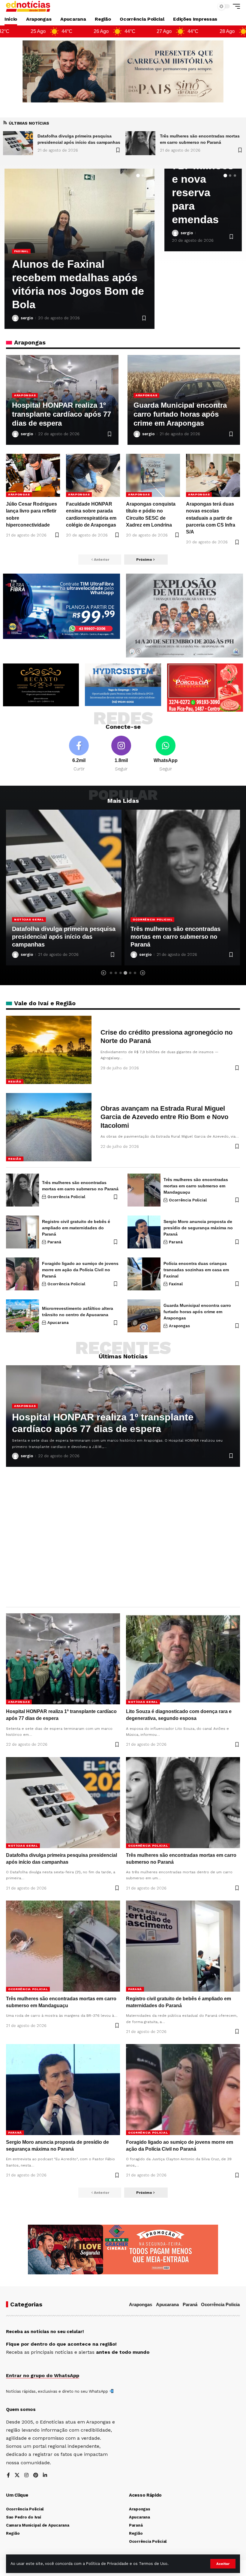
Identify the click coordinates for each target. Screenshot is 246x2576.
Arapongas (25, 265)
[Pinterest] (36, 2476)
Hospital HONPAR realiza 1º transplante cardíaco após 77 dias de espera (76, 291)
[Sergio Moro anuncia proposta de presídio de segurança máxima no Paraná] (144, 1232)
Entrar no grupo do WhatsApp (43, 2375)
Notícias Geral (143, 1702)
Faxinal (176, 1284)
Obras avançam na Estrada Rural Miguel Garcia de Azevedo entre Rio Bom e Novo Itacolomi (164, 1117)
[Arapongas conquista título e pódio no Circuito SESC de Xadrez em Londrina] (153, 475)
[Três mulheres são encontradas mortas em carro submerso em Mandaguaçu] (18, 143)
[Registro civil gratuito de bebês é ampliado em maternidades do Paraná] (183, 888)
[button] (223, 2564)
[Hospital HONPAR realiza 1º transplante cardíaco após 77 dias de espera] (140, 143)
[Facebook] (79, 754)
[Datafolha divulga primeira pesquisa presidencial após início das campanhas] (63, 1803)
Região (15, 1081)
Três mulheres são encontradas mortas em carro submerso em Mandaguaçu (58, 937)
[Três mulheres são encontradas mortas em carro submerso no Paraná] (22, 1190)
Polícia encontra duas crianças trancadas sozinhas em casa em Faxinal (196, 1270)
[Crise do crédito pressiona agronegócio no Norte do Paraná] (49, 1050)
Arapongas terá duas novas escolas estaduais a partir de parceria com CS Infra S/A (211, 518)
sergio (27, 318)
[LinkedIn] (45, 2476)
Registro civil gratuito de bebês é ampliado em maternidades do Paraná (179, 937)
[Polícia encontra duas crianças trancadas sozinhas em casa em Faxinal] (144, 1274)
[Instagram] (121, 754)
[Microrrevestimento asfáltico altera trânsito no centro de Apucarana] (22, 1316)
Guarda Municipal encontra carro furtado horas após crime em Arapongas (180, 414)
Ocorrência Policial (34, 919)
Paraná (140, 919)
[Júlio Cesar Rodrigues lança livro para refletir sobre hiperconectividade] (33, 475)
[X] (17, 2476)
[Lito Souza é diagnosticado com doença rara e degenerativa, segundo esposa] (183, 1659)
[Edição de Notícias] (28, 6)
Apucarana (58, 1323)
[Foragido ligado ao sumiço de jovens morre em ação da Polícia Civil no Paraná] (22, 1274)
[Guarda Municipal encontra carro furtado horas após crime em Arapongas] (144, 1316)
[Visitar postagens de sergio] (15, 318)
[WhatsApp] (166, 754)
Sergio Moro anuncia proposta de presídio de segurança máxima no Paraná (198, 1228)
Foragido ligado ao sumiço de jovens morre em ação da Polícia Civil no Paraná (80, 1270)
